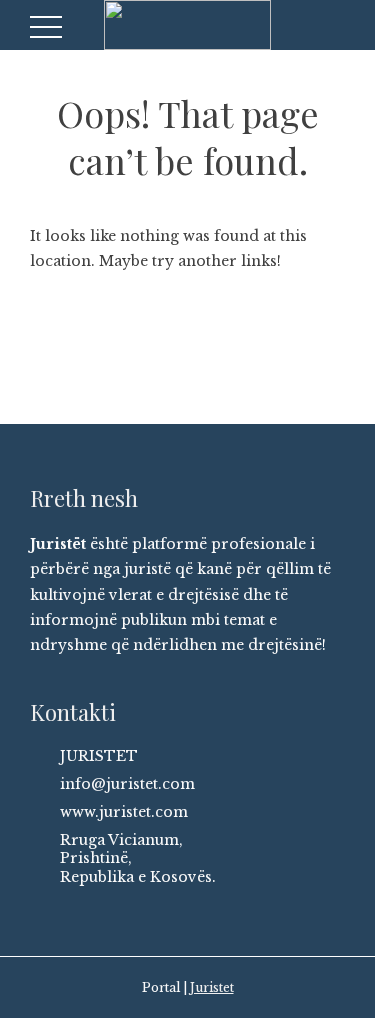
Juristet (212, 987)
